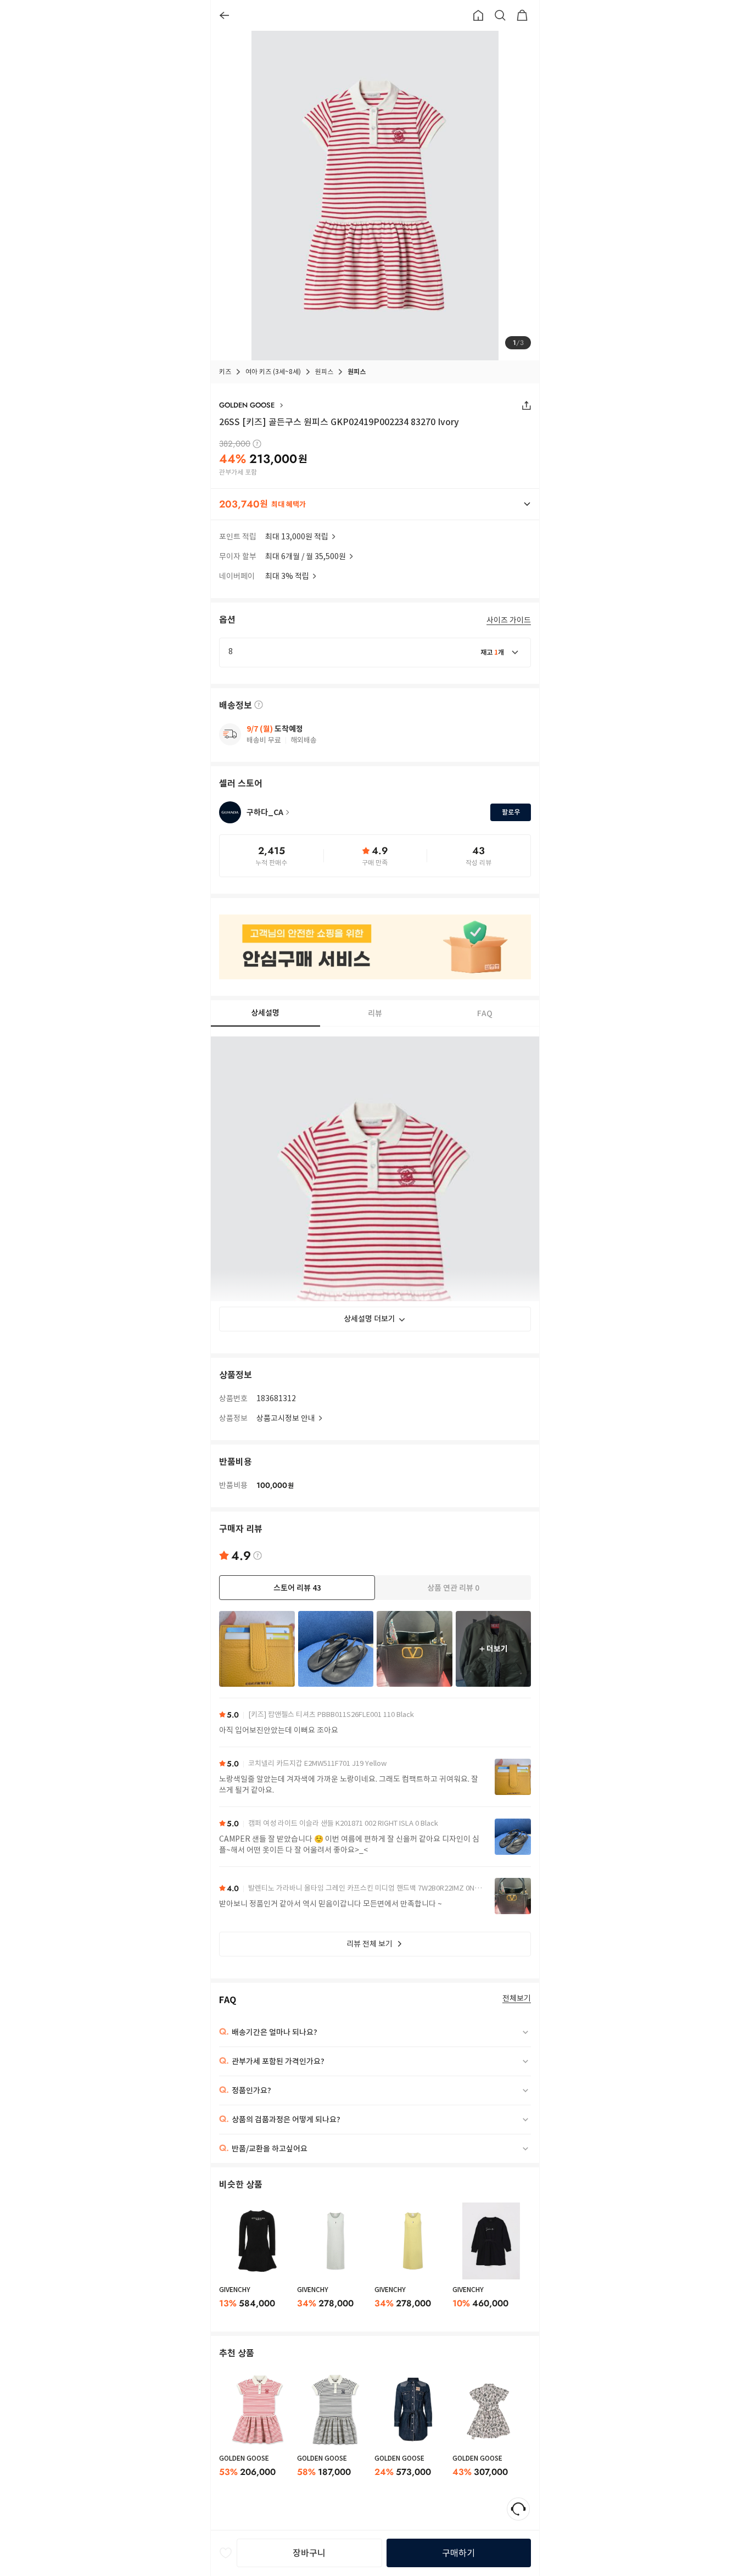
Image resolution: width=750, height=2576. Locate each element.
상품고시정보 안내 (286, 1418)
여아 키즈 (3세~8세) (273, 372)
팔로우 (511, 812)
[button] (375, 504)
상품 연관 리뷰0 (453, 1588)
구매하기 (458, 2553)
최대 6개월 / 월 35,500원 (306, 556)
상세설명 (265, 1013)
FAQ (485, 1013)
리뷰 (375, 1013)
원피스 (324, 372)
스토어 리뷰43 (297, 1588)
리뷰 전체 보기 (370, 1944)
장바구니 (309, 2553)
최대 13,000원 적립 (297, 537)
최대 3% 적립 (287, 576)
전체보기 (517, 1998)
